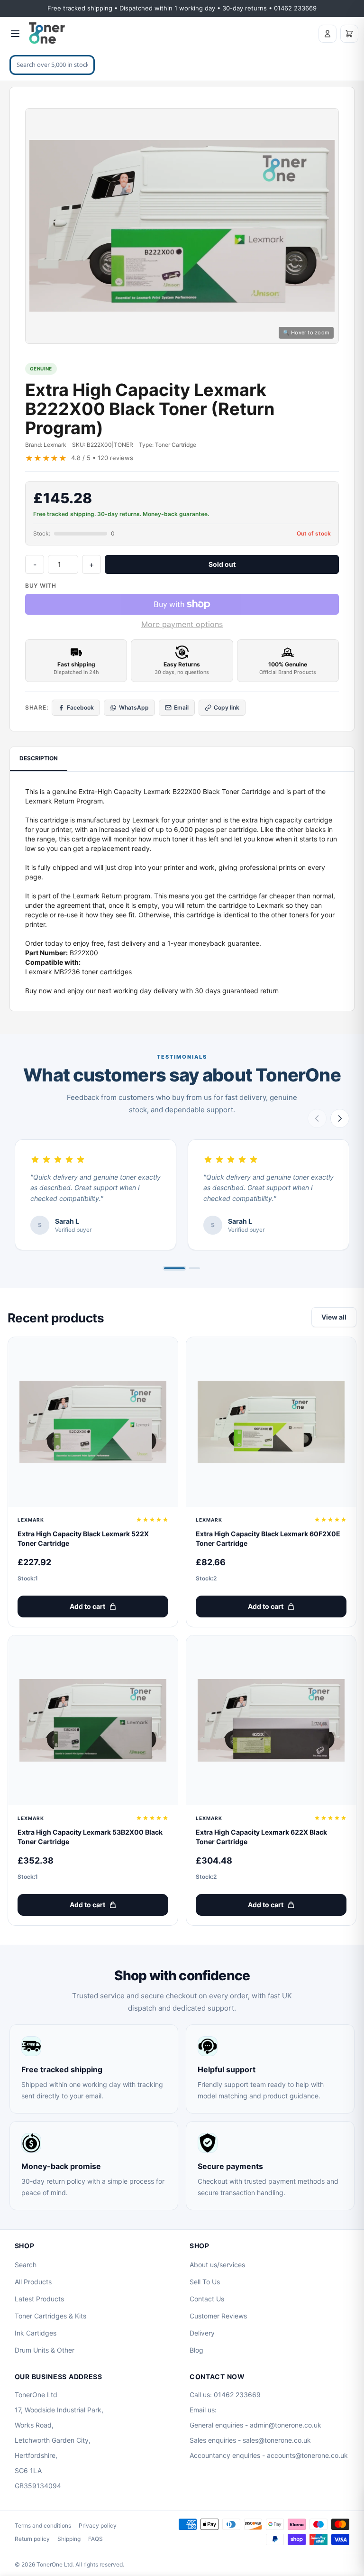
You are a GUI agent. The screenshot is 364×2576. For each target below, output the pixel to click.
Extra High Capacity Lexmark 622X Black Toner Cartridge (261, 1837)
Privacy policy (98, 2525)
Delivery (202, 2333)
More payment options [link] (182, 624)
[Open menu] (15, 34)
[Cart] (349, 34)
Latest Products (39, 2299)
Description (39, 758)
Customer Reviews (218, 2316)
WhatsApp (134, 707)
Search (26, 2265)
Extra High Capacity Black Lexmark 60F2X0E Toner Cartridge (268, 1538)
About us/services (217, 2265)
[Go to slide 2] (194, 1268)
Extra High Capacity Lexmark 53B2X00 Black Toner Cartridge (90, 1837)
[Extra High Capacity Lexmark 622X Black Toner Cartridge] (271, 1720)
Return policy (32, 2539)
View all (334, 1317)
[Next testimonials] (340, 1118)
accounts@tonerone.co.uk (307, 2455)
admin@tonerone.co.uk (286, 2425)
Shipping (69, 2539)
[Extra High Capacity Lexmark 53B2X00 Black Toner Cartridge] (93, 1720)
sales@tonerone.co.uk (277, 2440)
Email (181, 707)
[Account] (328, 34)
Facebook (80, 707)
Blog (196, 2350)
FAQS (96, 2539)
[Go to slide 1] (174, 1268)
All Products (33, 2282)
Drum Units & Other (45, 2350)
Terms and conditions (43, 2525)
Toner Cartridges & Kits (50, 2316)
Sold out (222, 564)
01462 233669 (237, 2395)
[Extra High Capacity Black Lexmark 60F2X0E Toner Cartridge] (271, 1422)
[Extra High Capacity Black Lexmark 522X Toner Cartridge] (93, 1422)
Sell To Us (205, 2282)
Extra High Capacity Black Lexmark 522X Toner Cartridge (83, 1538)
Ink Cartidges (36, 2333)
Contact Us (207, 2299)
